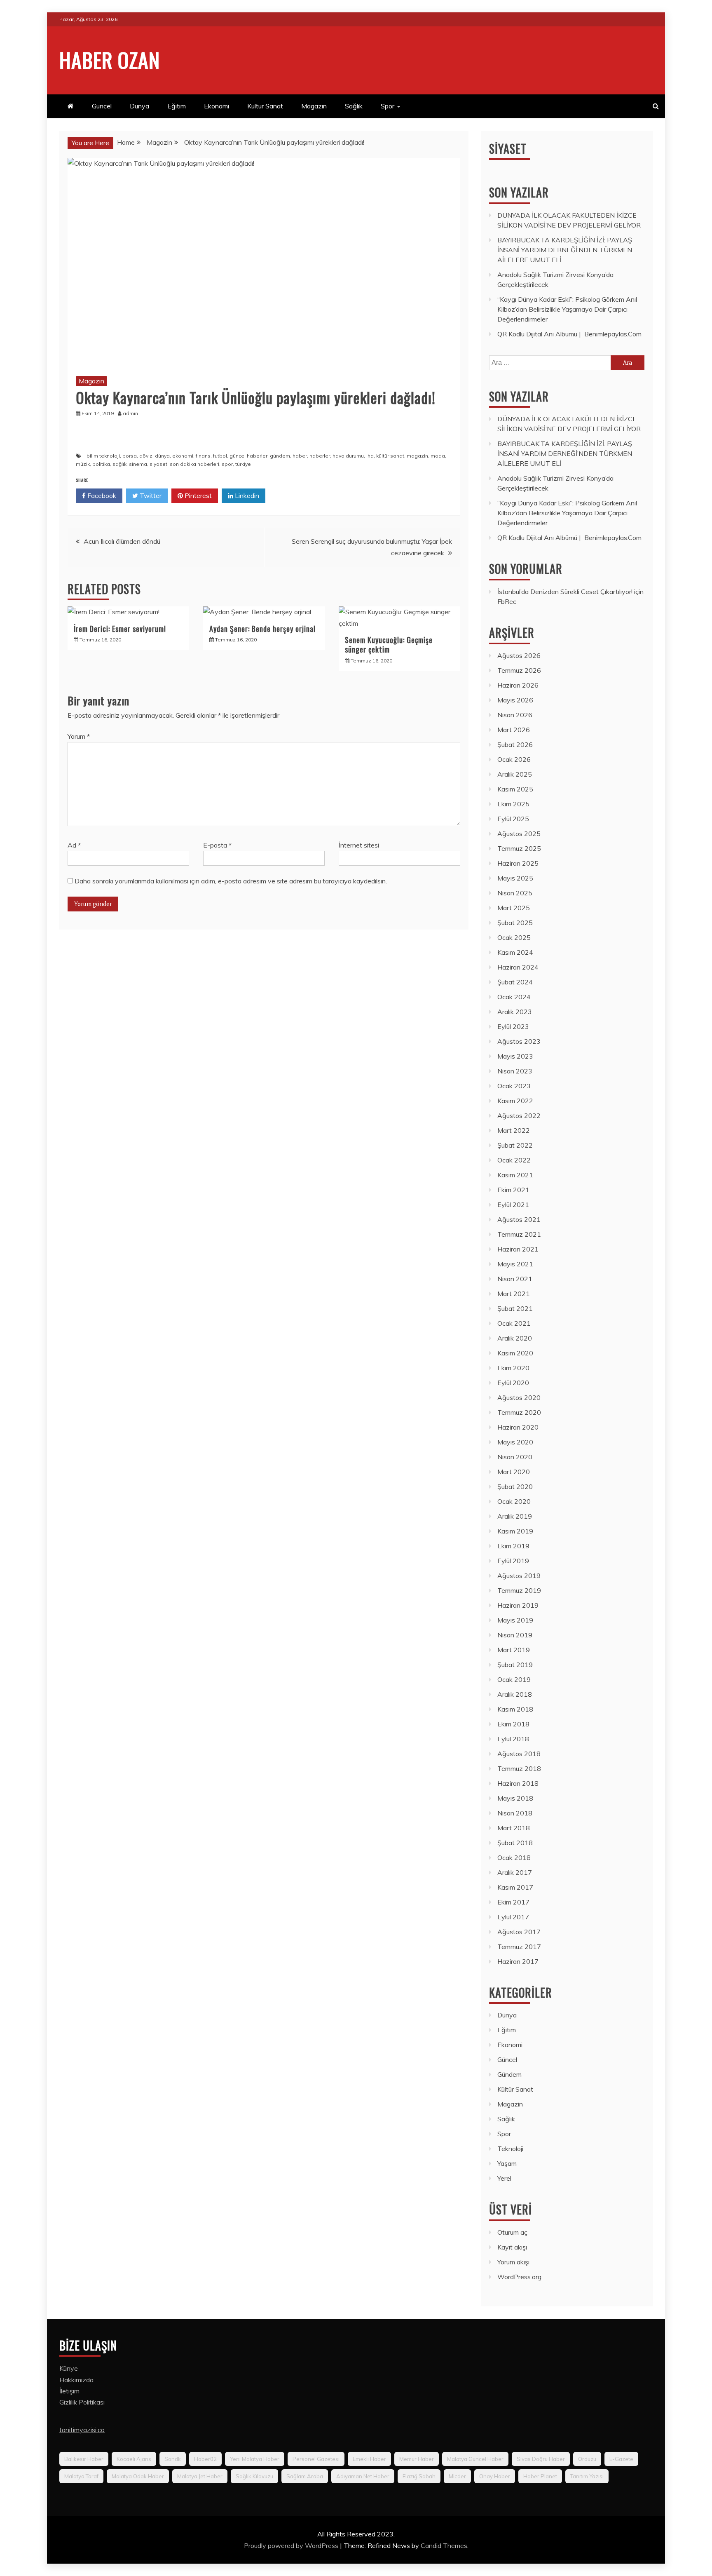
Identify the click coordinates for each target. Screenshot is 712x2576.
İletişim (69, 2391)
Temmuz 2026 (519, 670)
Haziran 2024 (518, 967)
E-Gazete (621, 2459)
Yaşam (507, 2163)
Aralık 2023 (515, 1012)
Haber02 (205, 2459)
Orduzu (587, 2459)
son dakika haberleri (194, 464)
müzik (83, 464)
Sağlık (354, 106)
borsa (130, 456)
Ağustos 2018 (519, 1754)
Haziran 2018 (518, 1783)
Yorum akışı (513, 2262)
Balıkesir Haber (84, 2459)
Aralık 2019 (515, 1516)
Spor (388, 106)
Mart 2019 (514, 1650)
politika (101, 464)
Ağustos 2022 (519, 1115)
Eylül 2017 (513, 1917)
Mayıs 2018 (515, 1798)
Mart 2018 (514, 1828)
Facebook (101, 495)
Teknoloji (510, 2149)
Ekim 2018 (513, 1724)
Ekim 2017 (513, 1902)
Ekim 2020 (513, 1368)
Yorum (79, 736)
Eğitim (177, 106)
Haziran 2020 (518, 1427)
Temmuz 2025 (519, 848)
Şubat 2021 (515, 1308)
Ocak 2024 (514, 997)
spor (227, 464)
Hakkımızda (76, 2380)
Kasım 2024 (515, 952)
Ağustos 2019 (519, 1576)
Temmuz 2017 (519, 1947)
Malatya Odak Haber (138, 2476)
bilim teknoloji (103, 456)
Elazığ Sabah (419, 2476)
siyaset (158, 464)
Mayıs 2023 (515, 1056)
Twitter (150, 495)
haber (300, 456)
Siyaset (508, 149)
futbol (220, 456)
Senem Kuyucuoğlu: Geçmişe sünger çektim (389, 645)
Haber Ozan (110, 59)
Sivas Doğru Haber (541, 2459)
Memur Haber (417, 2459)
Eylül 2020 (513, 1383)
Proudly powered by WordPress (292, 2545)
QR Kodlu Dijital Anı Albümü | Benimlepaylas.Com (569, 334)
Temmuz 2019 (519, 1590)
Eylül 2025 (513, 819)
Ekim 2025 (513, 804)
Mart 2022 (514, 1130)
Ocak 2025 (514, 937)
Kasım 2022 (515, 1101)
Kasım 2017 (515, 1887)
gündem (280, 456)
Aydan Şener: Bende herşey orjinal (262, 629)
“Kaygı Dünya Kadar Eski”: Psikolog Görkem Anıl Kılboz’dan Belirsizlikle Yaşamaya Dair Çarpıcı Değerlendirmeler (567, 309)
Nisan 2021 (515, 1279)
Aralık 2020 (515, 1338)
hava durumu (348, 456)
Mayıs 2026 (515, 700)
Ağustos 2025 (519, 834)
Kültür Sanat (265, 106)
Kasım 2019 (515, 1531)
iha (370, 456)
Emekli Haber (369, 2459)
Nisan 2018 (515, 1813)
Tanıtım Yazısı (587, 2476)
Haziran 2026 (518, 685)
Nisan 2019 (515, 1635)
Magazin (314, 106)
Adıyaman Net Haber (363, 2476)
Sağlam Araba (305, 2476)
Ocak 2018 (514, 1857)
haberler (320, 456)
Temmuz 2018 (519, 1768)
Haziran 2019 (518, 1605)
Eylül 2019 (513, 1561)
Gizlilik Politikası (82, 2402)
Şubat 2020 (515, 1486)
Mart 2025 (514, 908)
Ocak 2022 (514, 1160)
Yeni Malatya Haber (255, 2459)
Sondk (173, 2459)
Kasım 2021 (515, 1175)
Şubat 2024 (515, 982)
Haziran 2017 (518, 1961)
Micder (457, 2476)
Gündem (509, 2074)
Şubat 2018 (515, 1843)
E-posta (217, 845)
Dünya (139, 106)
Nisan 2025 (515, 893)
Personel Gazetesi (316, 2459)
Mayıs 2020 (515, 1442)
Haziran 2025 (518, 863)
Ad (74, 845)
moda (438, 456)
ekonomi (183, 456)
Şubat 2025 (515, 923)
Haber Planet (540, 2476)
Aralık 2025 (515, 774)
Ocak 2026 (514, 759)
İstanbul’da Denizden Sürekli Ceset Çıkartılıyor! (565, 592)
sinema (138, 464)
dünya (162, 456)
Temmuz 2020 (519, 1412)
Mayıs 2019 (515, 1620)
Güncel (102, 106)
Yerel (504, 2178)
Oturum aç (512, 2232)
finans (203, 456)
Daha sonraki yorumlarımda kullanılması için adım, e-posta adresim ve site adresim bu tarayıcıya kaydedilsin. (231, 881)
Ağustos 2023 (519, 1041)
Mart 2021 (514, 1294)
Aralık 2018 (515, 1694)
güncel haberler (248, 456)
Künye (69, 2368)
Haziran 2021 (518, 1249)
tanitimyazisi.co (82, 2430)
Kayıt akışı (512, 2247)
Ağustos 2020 (519, 1397)
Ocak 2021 (514, 1323)
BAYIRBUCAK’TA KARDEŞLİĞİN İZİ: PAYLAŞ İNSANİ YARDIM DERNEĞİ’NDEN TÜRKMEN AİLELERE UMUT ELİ (565, 250)
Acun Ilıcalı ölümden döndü (122, 541)
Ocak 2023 (514, 1086)
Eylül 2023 (513, 1026)
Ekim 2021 (513, 1190)
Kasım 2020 (515, 1353)
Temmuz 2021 (519, 1234)
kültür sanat (390, 456)
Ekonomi (217, 106)
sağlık (119, 464)
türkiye (243, 464)
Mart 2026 (514, 730)
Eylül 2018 (513, 1739)
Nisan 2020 (515, 1457)
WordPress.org (519, 2277)
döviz (146, 456)
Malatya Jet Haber (200, 2476)
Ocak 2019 (514, 1679)
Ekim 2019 (513, 1546)
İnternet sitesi (359, 845)
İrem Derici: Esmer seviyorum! (120, 629)
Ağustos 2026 (519, 655)
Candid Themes (444, 2545)
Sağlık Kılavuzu (254, 2476)
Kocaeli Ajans (134, 2459)
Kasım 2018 (515, 1709)
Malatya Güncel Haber (475, 2459)
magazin (417, 456)
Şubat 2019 (515, 1665)
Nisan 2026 (515, 715)
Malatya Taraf (81, 2476)
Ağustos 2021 (519, 1219)
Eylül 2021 (513, 1205)
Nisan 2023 (515, 1071)
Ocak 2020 (514, 1501)
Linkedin (246, 495)
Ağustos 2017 (519, 1932)
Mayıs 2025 (515, 878)
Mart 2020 (514, 1472)
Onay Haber (495, 2476)
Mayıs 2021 (515, 1264)
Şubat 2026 (515, 744)
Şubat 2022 (515, 1145)
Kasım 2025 (515, 789)
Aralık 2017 (515, 1872)
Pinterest (197, 495)
